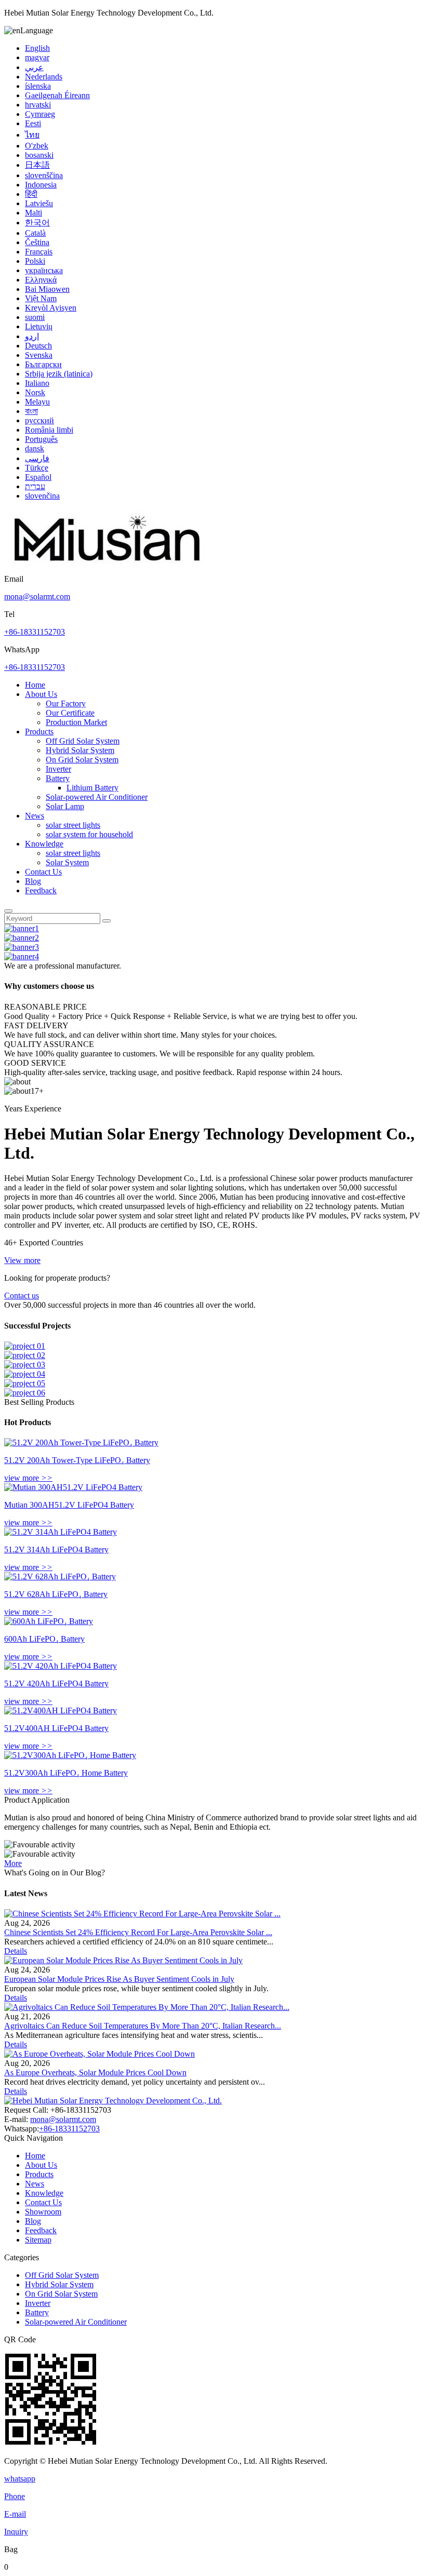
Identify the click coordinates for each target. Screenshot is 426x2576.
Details (16, 1951)
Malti (34, 213)
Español (38, 477)
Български (43, 364)
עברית (35, 486)
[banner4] (22, 956)
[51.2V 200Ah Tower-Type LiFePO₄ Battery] (81, 1443)
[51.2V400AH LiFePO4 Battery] (61, 1710)
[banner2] (22, 938)
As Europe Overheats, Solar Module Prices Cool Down (95, 2072)
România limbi (49, 430)
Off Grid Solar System (83, 741)
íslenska (38, 86)
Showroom (43, 2212)
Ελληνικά (41, 280)
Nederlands (44, 77)
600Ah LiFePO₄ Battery (44, 1639)
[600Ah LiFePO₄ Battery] (49, 1621)
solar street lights (73, 825)
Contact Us (43, 872)
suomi (35, 317)
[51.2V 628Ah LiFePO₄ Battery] (60, 1577)
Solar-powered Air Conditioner (97, 797)
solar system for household (89, 834)
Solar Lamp (65, 806)
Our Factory (66, 703)
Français (39, 252)
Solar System (67, 862)
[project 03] (25, 1365)
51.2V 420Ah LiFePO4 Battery (56, 1683)
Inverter (58, 769)
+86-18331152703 (35, 632)
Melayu (37, 402)
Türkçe (37, 468)
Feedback (41, 890)
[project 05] (25, 1383)
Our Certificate (70, 713)
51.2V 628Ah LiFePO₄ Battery (56, 1594)
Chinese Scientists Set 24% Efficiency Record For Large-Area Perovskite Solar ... (138, 1932)
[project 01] (25, 1346)
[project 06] (25, 1393)
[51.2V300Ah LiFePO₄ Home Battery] (70, 1755)
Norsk (35, 392)
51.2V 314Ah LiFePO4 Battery (56, 1549)
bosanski (39, 155)
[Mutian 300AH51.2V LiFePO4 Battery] (73, 1487)
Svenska (39, 355)
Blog (33, 881)
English (37, 48)
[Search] (8, 911)
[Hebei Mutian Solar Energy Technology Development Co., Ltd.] (108, 569)
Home (35, 685)
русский (39, 420)
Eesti (33, 123)
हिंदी (31, 194)
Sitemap (38, 2240)
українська (44, 270)
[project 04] (25, 1374)
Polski (35, 261)
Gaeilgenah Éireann (57, 95)
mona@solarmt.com (37, 596)
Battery (58, 778)
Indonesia (41, 185)
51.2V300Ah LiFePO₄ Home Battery (66, 1773)
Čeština (37, 242)
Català (35, 233)
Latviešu (39, 203)
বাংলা (31, 411)
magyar (37, 57)
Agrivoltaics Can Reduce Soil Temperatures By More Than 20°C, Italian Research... (143, 2026)
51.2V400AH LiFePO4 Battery (56, 1728)
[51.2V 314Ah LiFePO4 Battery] (61, 1532)
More (13, 1863)
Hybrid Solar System (80, 750)
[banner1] (22, 928)
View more (22, 1260)
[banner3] (22, 947)
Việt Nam (41, 298)
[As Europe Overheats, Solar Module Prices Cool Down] (99, 2054)
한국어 (37, 223)
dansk (35, 448)
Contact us (22, 1296)
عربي (34, 67)
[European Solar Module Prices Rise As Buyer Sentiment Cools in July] (123, 1960)
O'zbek (37, 146)
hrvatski (38, 105)
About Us (41, 694)
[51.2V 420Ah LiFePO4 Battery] (61, 1666)
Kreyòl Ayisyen (51, 308)
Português (41, 439)
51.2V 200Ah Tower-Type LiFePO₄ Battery (77, 1460)
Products (39, 732)
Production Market (76, 722)
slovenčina (42, 496)
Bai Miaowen (47, 289)
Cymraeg (40, 114)
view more (28, 1478)
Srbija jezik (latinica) (59, 374)
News (35, 816)
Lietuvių (39, 326)
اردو (32, 336)
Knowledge (44, 844)
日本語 (37, 165)
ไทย (32, 135)
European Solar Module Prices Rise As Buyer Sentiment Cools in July (119, 1979)
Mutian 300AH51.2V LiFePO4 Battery (69, 1505)
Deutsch (38, 346)
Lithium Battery (92, 788)
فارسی (37, 458)
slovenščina (44, 175)
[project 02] (25, 1355)
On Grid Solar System (82, 760)
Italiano (37, 383)
